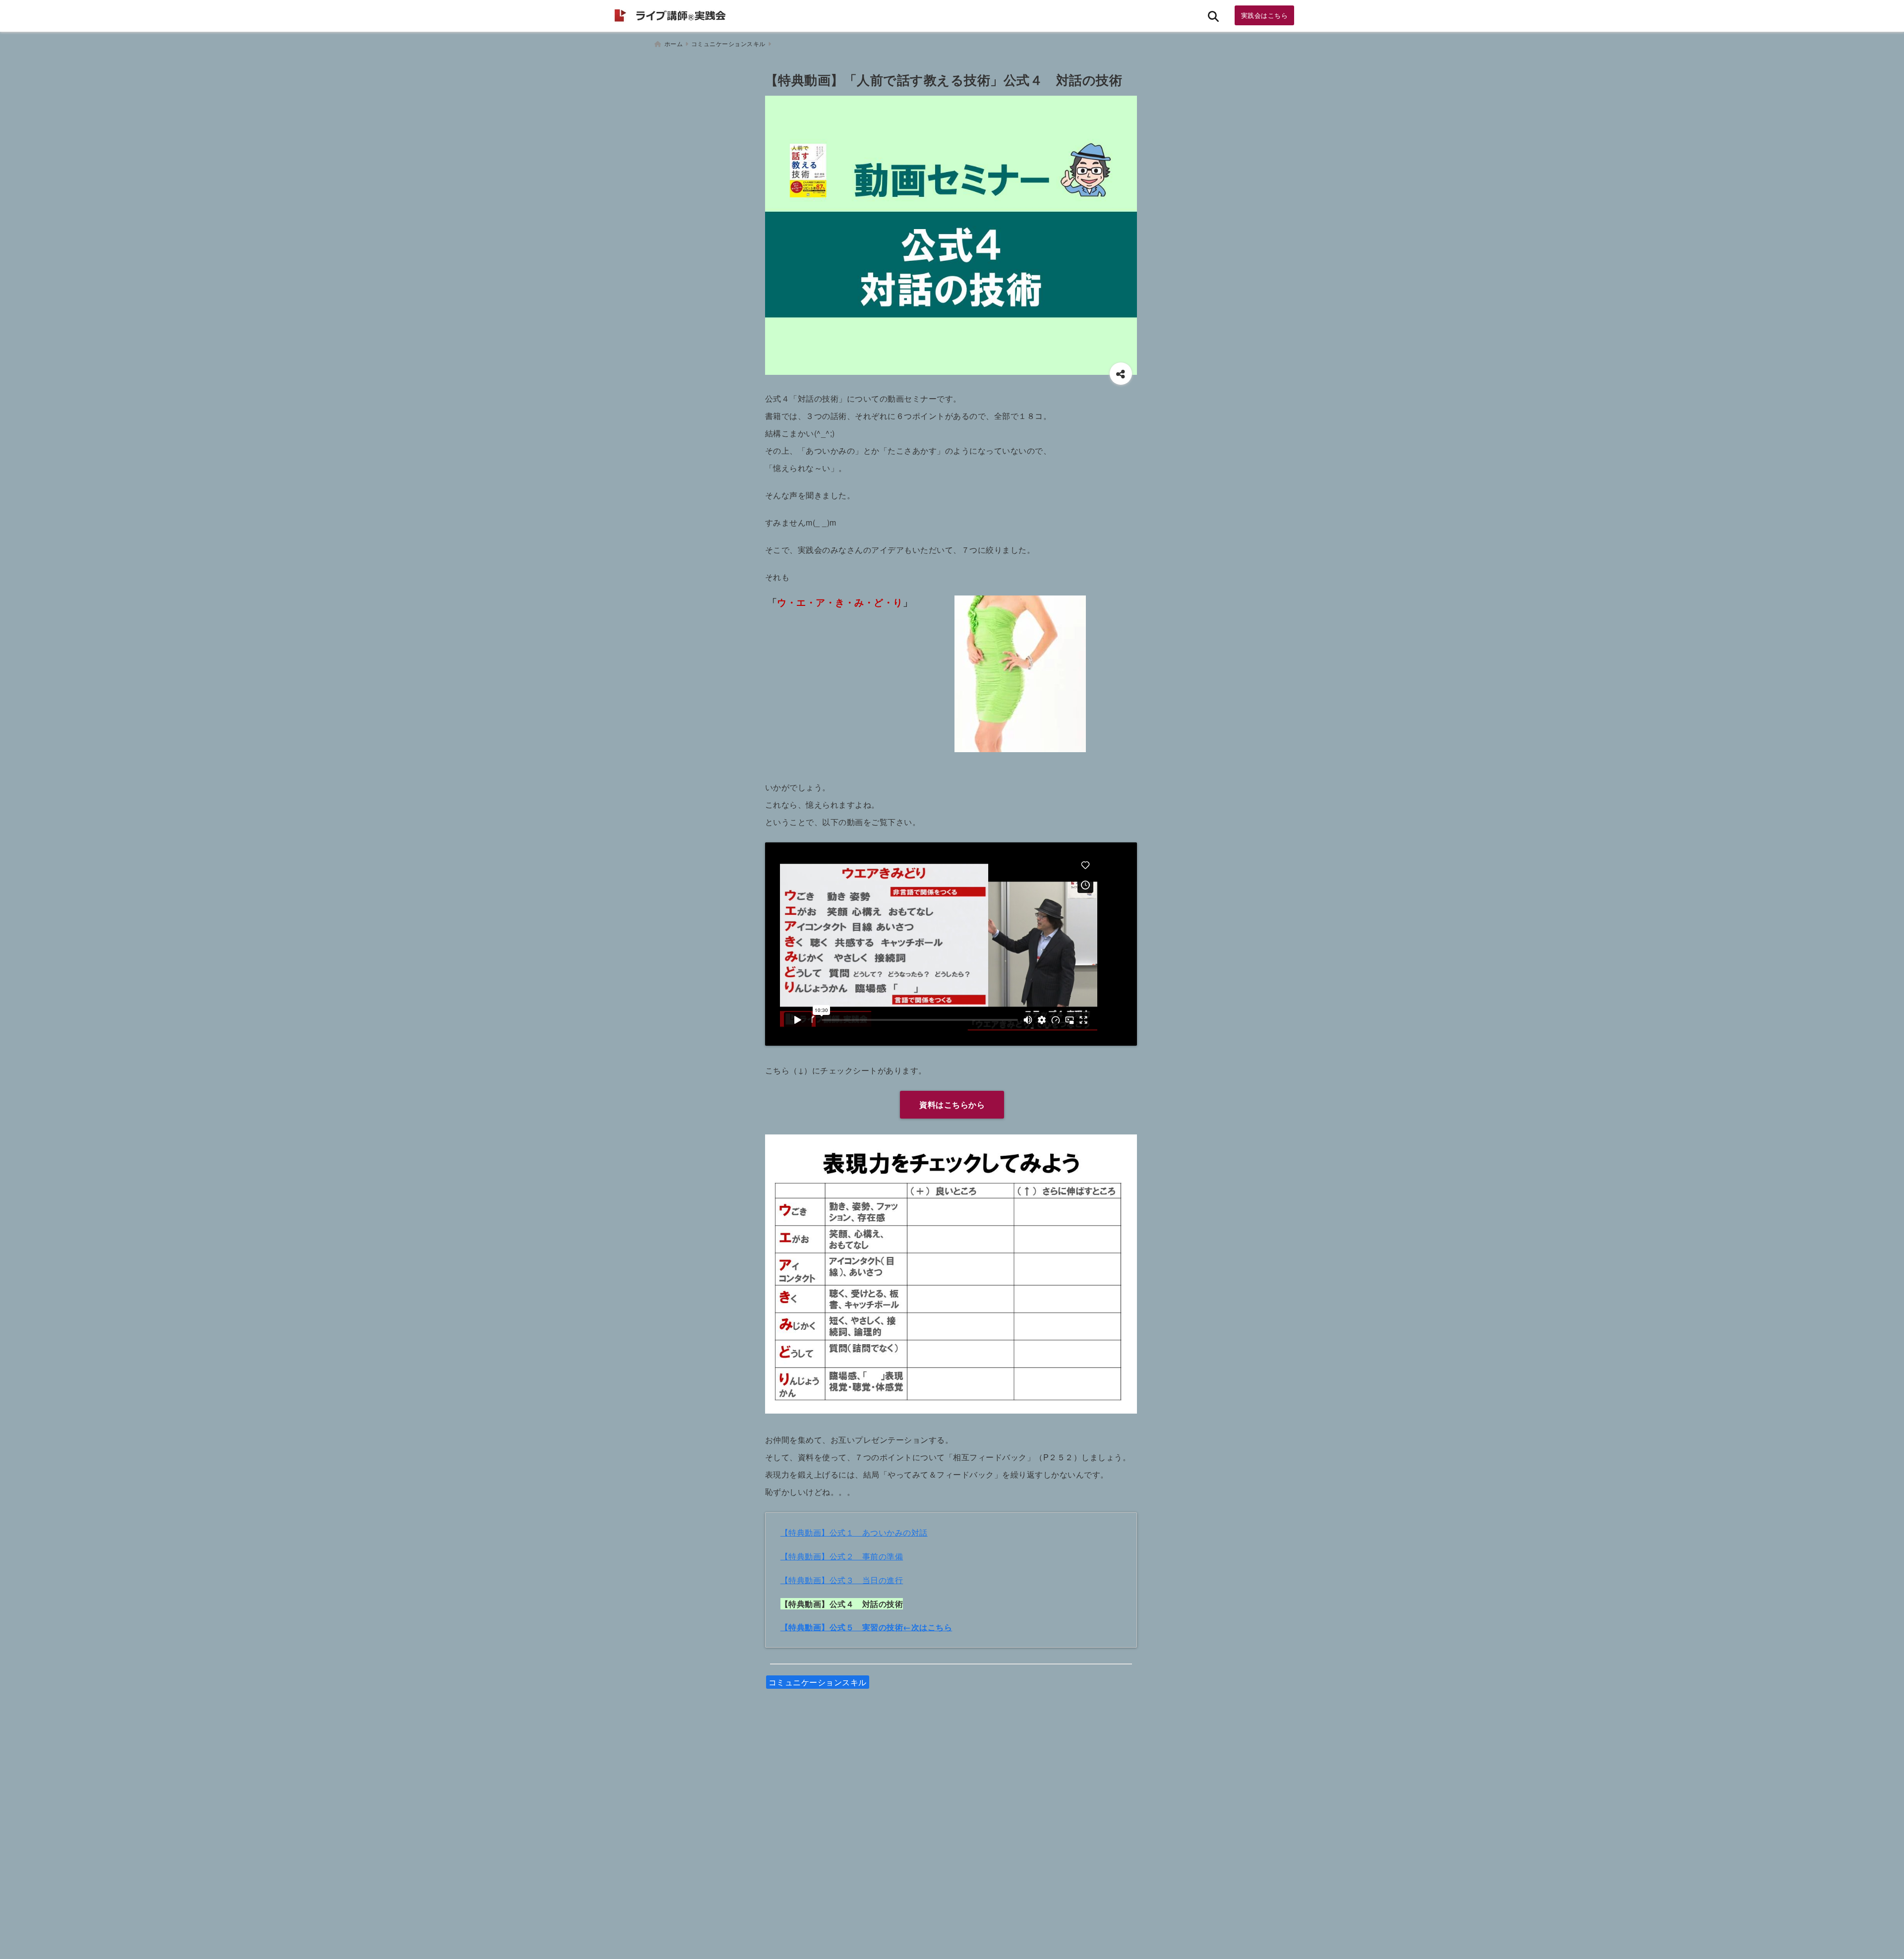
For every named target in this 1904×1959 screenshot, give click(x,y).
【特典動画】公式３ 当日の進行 (842, 1580)
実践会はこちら (1265, 15)
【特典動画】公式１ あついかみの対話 (854, 1532)
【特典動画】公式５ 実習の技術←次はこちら (866, 1627)
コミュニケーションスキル (818, 1682)
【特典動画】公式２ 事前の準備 (842, 1556)
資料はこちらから (952, 1104)
